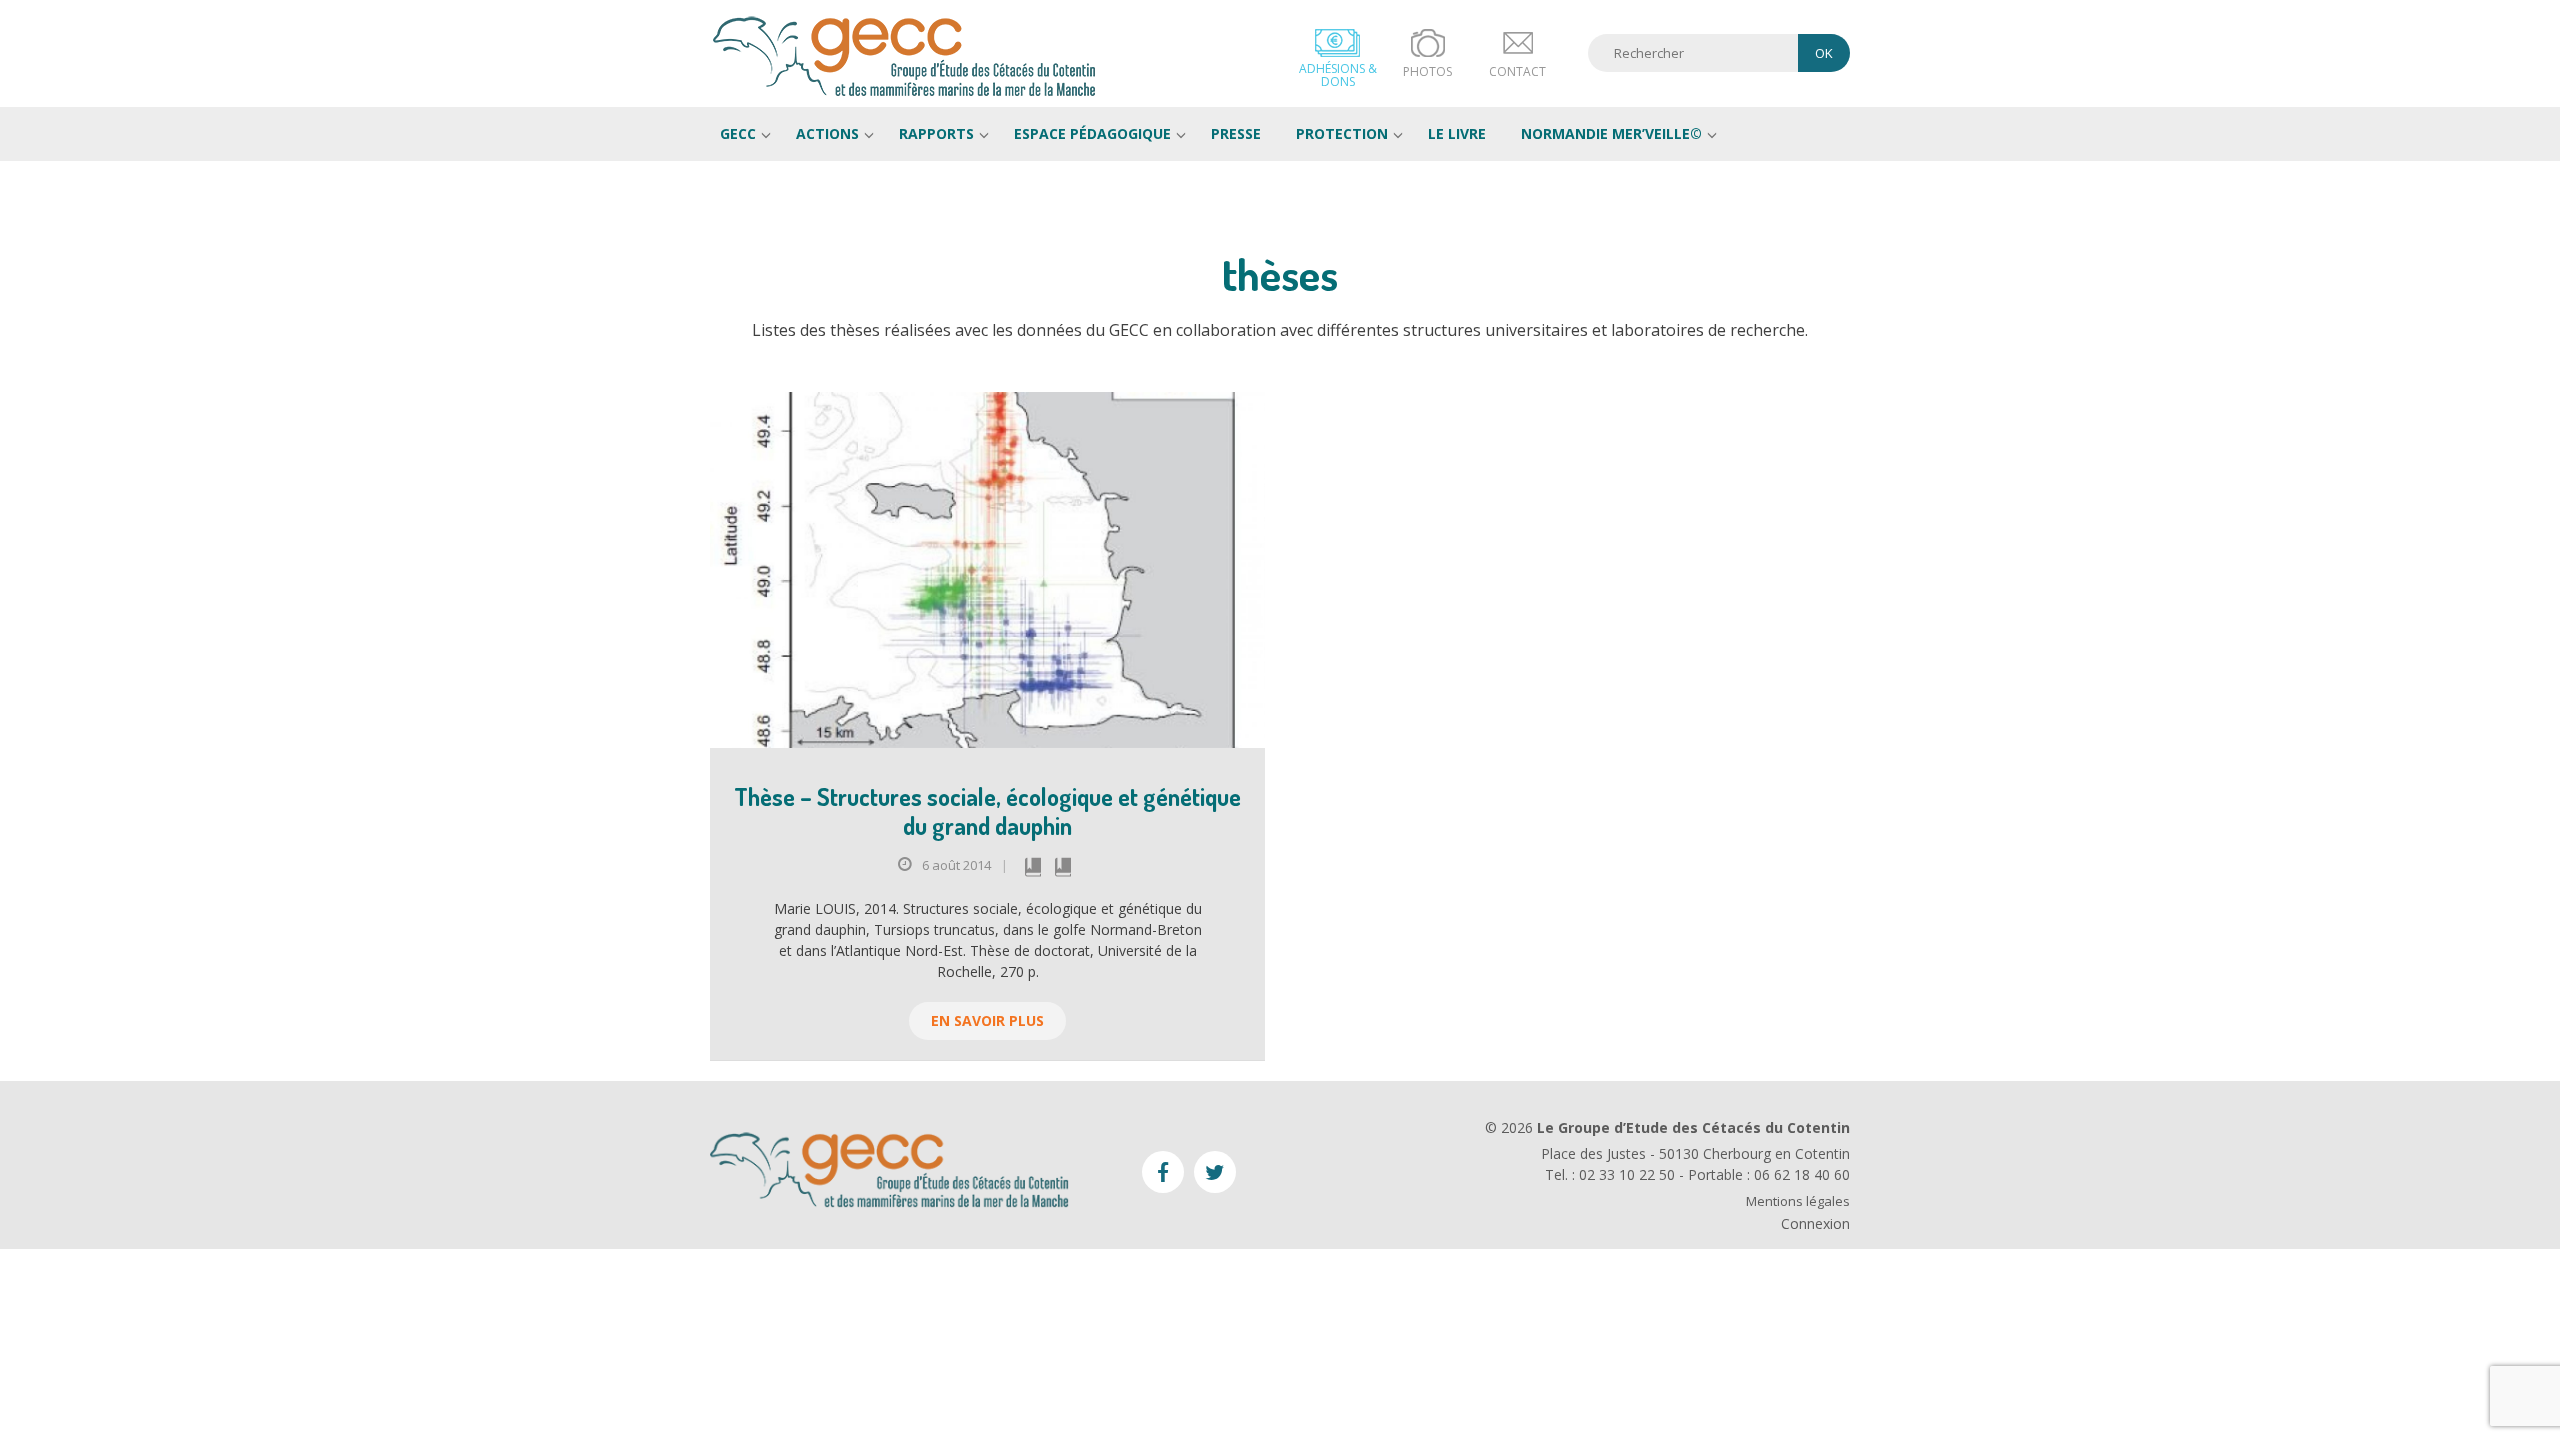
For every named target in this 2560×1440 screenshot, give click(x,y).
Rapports (936, 133)
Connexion (1815, 1223)
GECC (905, 56)
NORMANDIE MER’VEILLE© (1611, 133)
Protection (1342, 133)
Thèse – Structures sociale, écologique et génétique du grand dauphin (987, 811)
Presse (1236, 133)
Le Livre (1457, 133)
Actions (827, 133)
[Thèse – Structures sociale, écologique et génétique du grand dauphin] (987, 570)
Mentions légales (1798, 1201)
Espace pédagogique (1092, 133)
